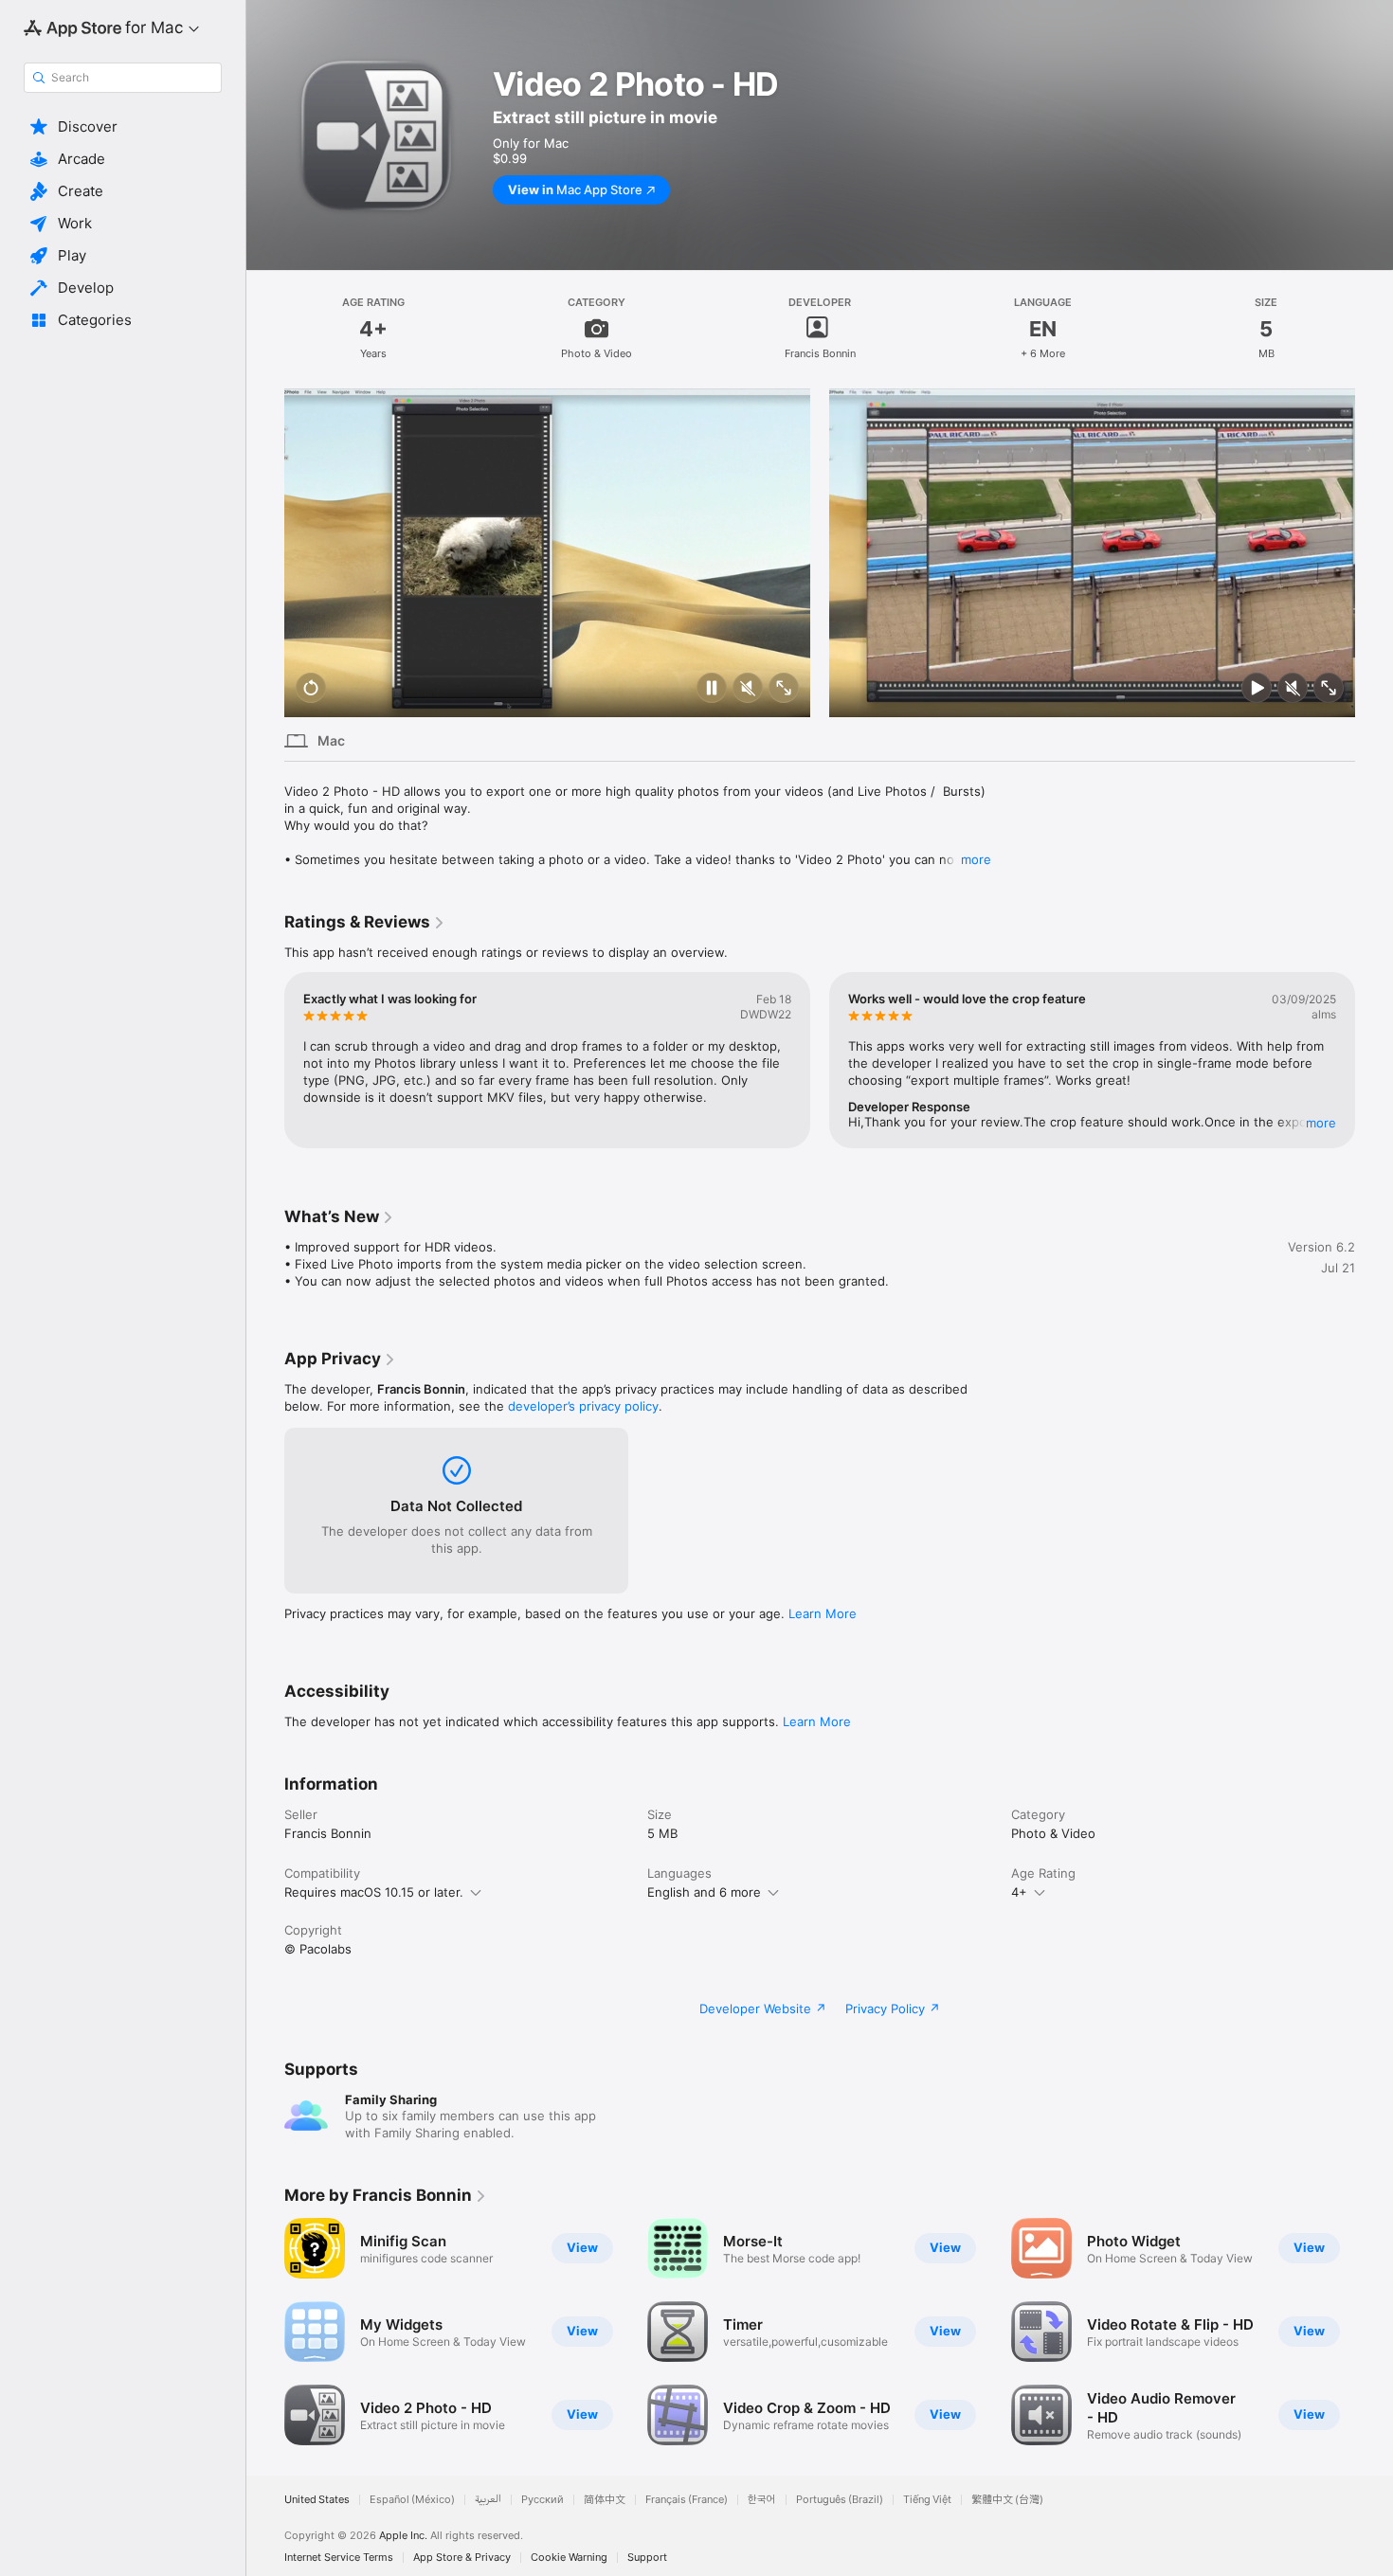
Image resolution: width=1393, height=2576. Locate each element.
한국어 (762, 2500)
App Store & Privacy (462, 2558)
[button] (123, 127)
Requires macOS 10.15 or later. (374, 1892)
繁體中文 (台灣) (1007, 2500)
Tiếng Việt (927, 2500)
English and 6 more (704, 1892)
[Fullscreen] (784, 689)
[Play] (1257, 689)
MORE (1321, 1123)
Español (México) (412, 2500)
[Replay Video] (311, 689)
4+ (1019, 1892)
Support (647, 2558)
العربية (488, 2500)
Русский (543, 2500)
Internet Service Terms (339, 2558)
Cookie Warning (569, 2558)
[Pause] (712, 689)
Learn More (823, 1613)
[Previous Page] (265, 552)
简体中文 (605, 2500)
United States (317, 2500)
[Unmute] (748, 689)
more (976, 859)
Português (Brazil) (840, 2500)
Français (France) (687, 2500)
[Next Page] (1374, 552)
